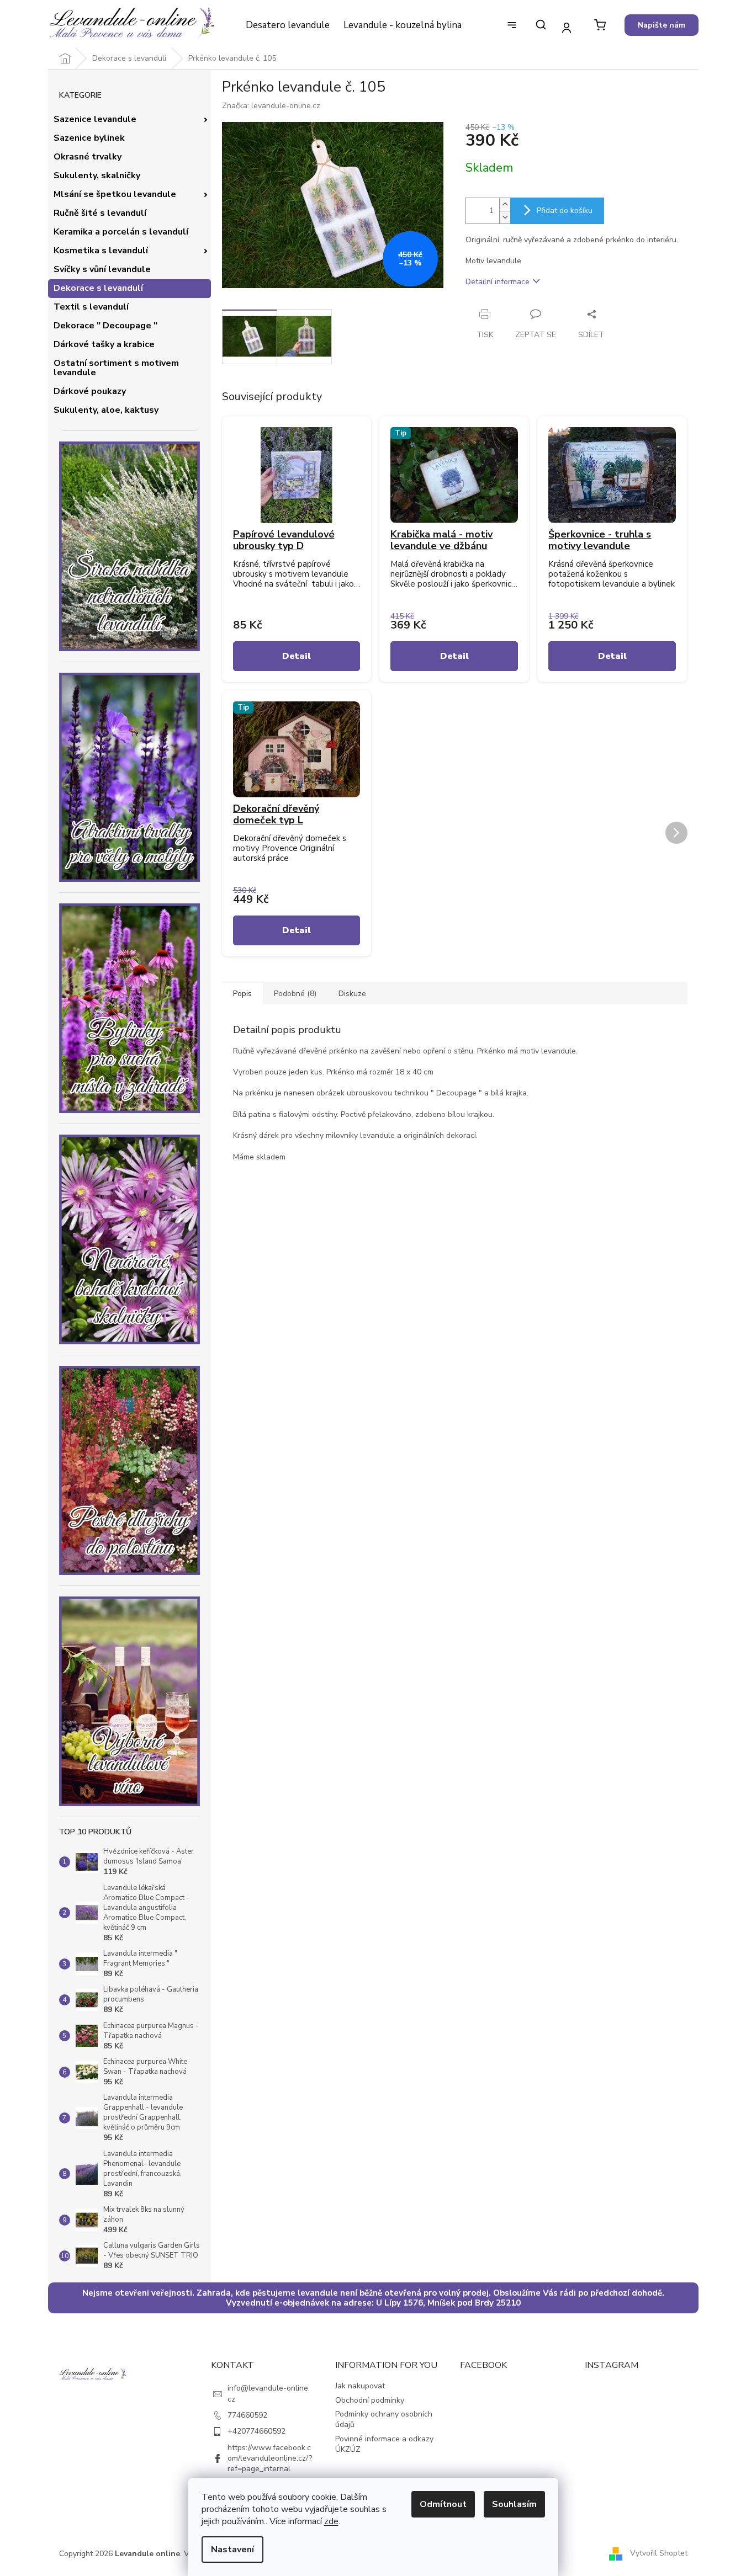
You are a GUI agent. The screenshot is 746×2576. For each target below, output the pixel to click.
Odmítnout (443, 2504)
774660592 (247, 2415)
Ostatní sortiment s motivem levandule (116, 368)
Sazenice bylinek (89, 138)
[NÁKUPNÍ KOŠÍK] (600, 25)
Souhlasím (514, 2504)
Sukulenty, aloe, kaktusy (106, 410)
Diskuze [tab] (352, 994)
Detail (297, 656)
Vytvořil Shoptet (659, 2553)
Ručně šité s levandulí (100, 213)
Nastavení (232, 2550)
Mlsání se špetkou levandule (115, 194)
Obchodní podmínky (370, 2400)
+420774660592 (256, 2431)
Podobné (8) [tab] (295, 994)
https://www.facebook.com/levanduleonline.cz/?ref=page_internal (270, 2458)
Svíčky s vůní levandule (102, 269)
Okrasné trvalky (88, 157)
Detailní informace (498, 282)
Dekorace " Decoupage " (105, 326)
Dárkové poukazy (90, 391)
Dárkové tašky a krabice (104, 344)
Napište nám (662, 25)
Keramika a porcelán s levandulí (121, 232)
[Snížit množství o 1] (505, 217)
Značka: (271, 106)
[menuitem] (287, 25)
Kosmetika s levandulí (101, 251)
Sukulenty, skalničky (97, 175)
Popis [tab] (242, 994)
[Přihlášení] (567, 27)
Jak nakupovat (360, 2386)
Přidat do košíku (565, 211)
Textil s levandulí (91, 307)
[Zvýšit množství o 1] (505, 204)
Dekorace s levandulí (98, 288)
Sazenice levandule (95, 119)
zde (331, 2521)
